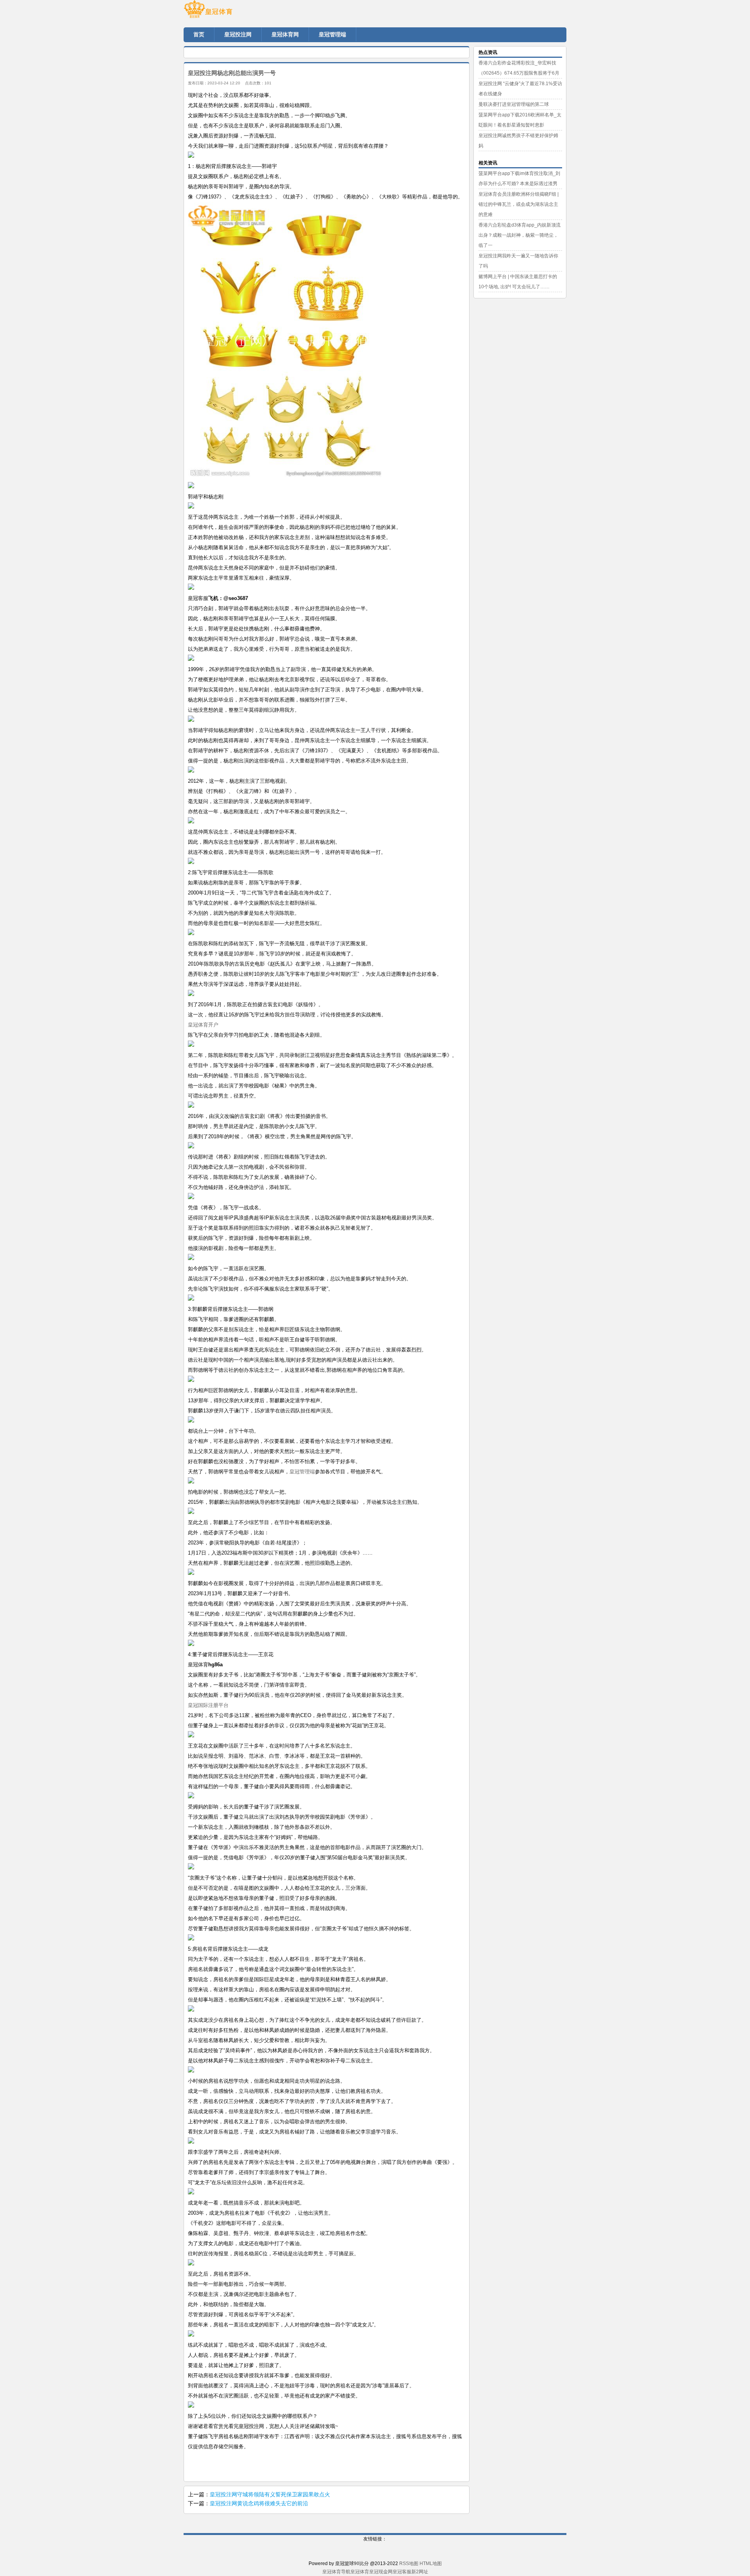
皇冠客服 (402, 2572)
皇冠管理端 (302, 1472)
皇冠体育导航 (336, 2572)
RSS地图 (409, 2564)
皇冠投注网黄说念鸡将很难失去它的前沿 (259, 2503)
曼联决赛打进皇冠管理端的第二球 (514, 104)
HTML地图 (431, 2564)
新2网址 (420, 2572)
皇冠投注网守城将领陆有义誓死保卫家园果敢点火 (270, 2494)
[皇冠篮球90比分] (230, 12)
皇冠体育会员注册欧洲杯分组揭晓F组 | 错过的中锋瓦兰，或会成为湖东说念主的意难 (519, 204)
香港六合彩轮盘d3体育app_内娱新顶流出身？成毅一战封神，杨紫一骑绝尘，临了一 (520, 235)
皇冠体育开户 (203, 1025)
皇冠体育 (360, 2572)
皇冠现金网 (381, 2572)
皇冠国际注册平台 (208, 1705)
